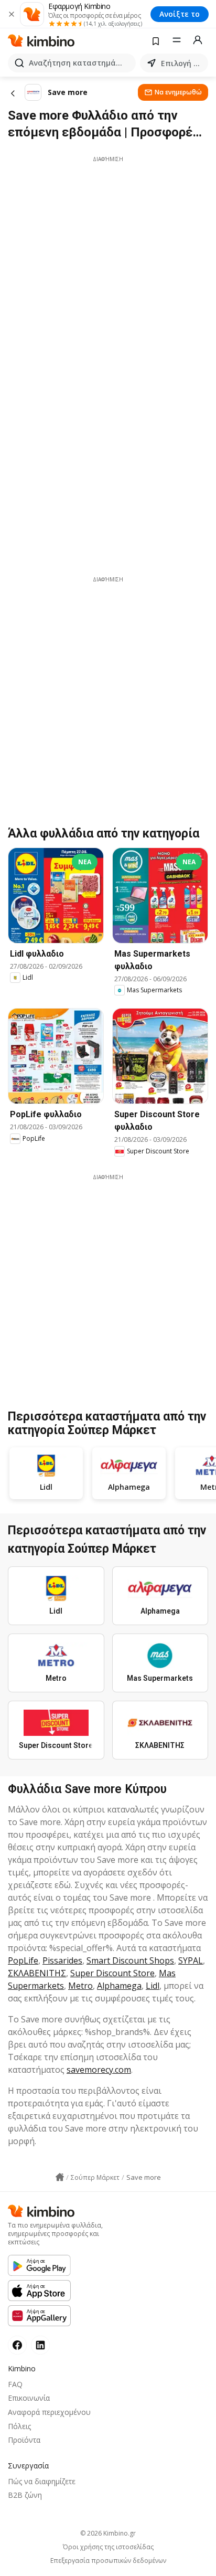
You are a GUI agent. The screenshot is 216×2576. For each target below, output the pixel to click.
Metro (80, 1986)
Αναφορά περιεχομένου (49, 2412)
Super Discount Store (112, 1973)
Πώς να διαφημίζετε (42, 2481)
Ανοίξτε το (180, 14)
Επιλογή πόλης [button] (182, 63)
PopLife (23, 1960)
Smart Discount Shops (130, 1960)
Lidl (153, 1986)
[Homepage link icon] (60, 2177)
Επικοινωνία (29, 2398)
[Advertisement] (108, 271)
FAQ (15, 2384)
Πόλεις (19, 2426)
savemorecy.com (99, 2070)
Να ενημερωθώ (178, 92)
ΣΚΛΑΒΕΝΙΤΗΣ (37, 1973)
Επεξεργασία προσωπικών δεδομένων (108, 2561)
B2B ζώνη (25, 2495)
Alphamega (119, 1986)
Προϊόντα (24, 2440)
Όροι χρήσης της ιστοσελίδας (108, 2547)
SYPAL (191, 1960)
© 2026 (108, 2533)
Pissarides (62, 1960)
